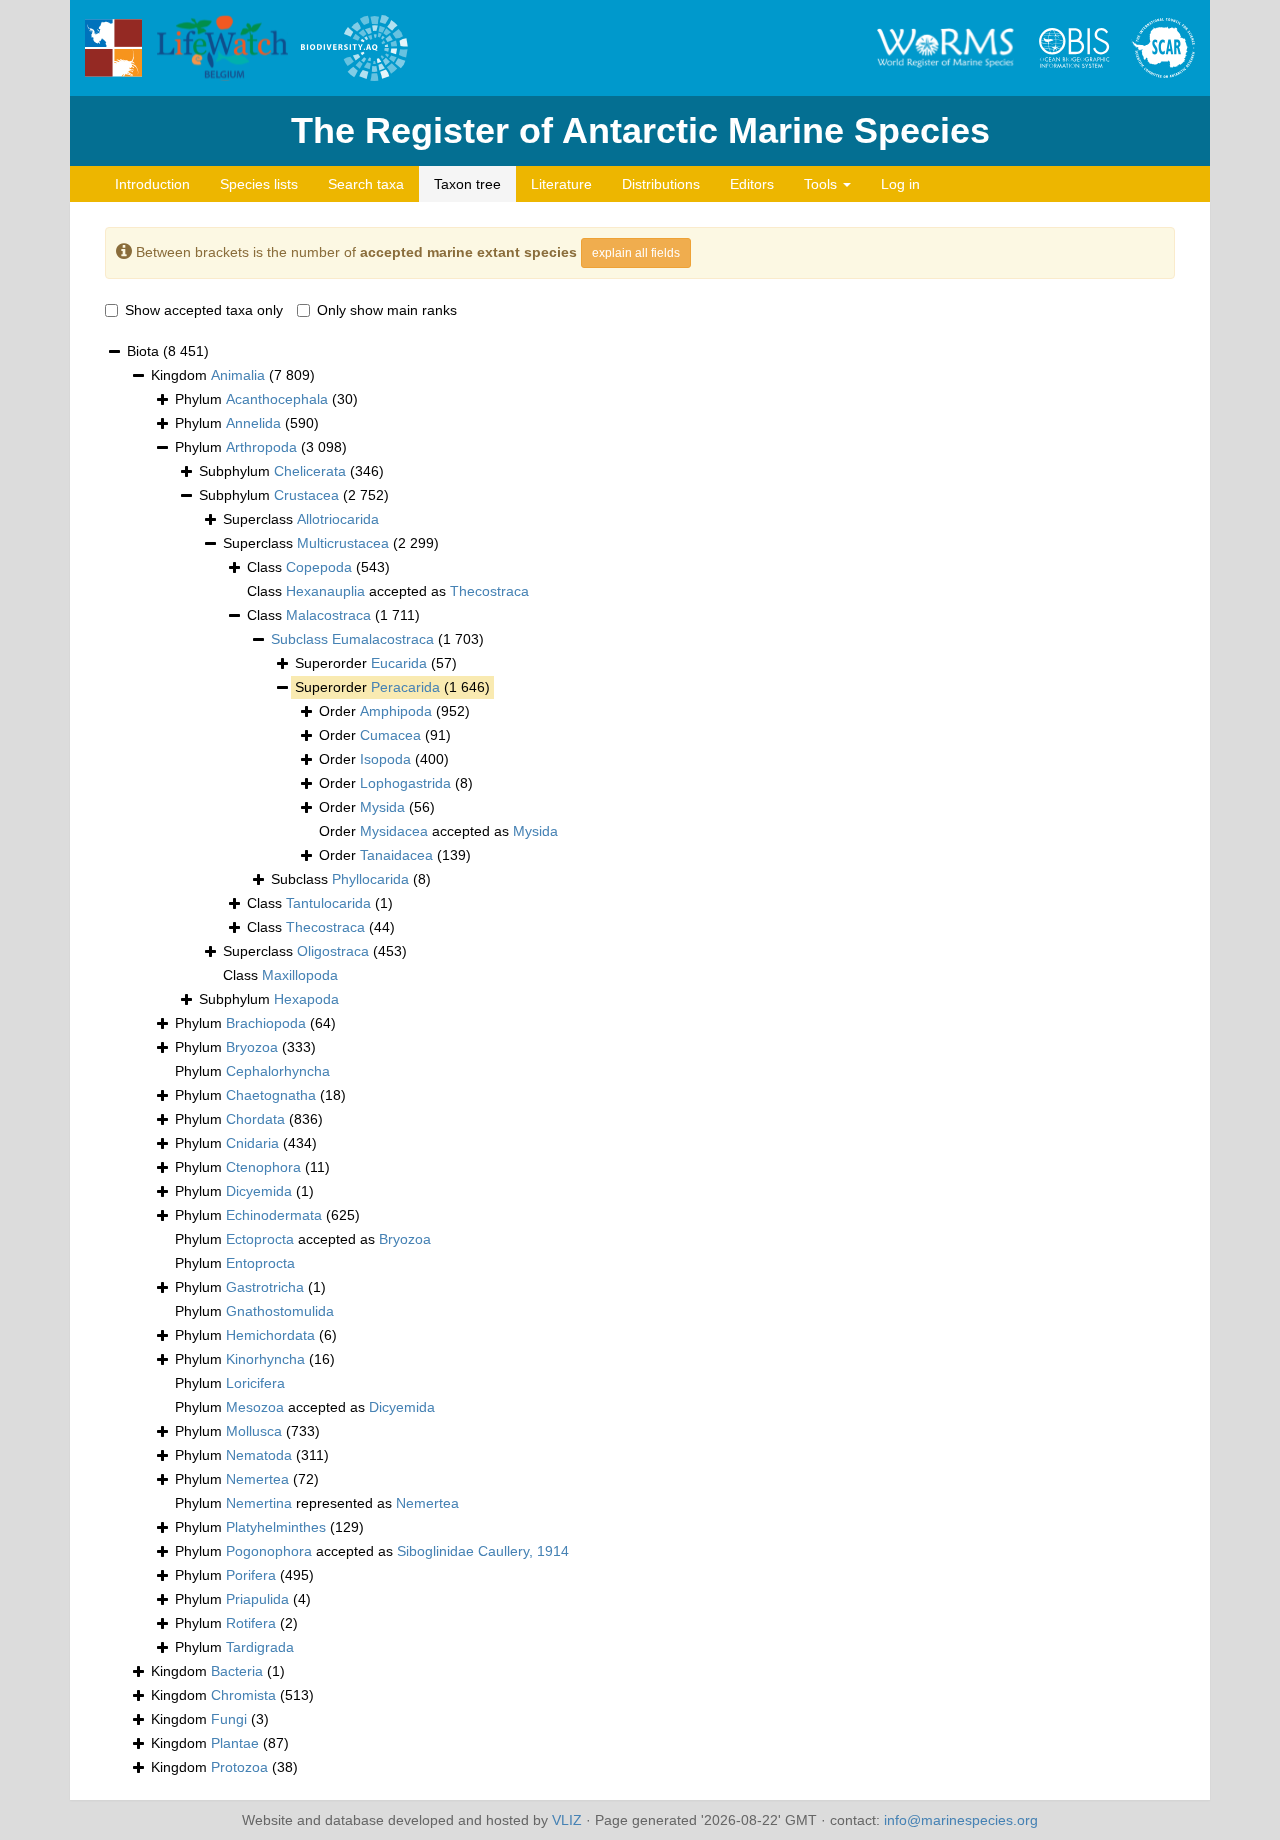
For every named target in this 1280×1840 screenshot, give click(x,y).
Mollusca (254, 1431)
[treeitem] (377, 640)
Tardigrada (260, 1647)
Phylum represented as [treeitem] (317, 1503)
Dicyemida (259, 1191)
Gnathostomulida (280, 1311)
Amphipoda (396, 711)
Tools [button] (822, 184)
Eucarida (399, 663)
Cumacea (390, 735)
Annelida (253, 423)
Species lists (259, 184)
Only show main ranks (387, 310)
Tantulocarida (328, 903)
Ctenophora (263, 1167)
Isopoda (385, 759)
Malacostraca (328, 615)
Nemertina (259, 1503)
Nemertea (257, 1479)
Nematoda (259, 1455)
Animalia (238, 375)
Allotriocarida (338, 519)
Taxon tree (467, 184)
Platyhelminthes (276, 1527)
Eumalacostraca (383, 639)
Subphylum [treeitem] (291, 471)
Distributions (661, 184)
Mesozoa (255, 1407)
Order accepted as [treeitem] (438, 831)
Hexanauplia (325, 591)
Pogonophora (269, 1551)
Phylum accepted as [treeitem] (303, 1239)
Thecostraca (489, 591)
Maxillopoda (300, 975)
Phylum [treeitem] (266, 399)
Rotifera (251, 1623)
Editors (752, 184)
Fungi (229, 1719)
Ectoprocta (260, 1239)
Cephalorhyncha (278, 1071)
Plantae (235, 1743)
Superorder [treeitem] (376, 663)
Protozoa (239, 1767)
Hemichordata (270, 1335)
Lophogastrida (405, 783)
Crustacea (306, 495)
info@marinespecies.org (961, 1820)
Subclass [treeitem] (351, 879)
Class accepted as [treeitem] (388, 591)
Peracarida (405, 687)
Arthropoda (261, 447)
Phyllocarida (370, 879)
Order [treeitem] (394, 711)
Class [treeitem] (318, 567)
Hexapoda (306, 999)
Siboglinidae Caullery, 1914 (483, 1551)
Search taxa (366, 184)
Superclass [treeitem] (301, 519)
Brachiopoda (266, 1023)
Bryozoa (252, 1047)
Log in (900, 184)
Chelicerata (310, 471)
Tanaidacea (396, 855)
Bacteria (237, 1671)
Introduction (152, 184)
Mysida (382, 807)
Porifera (251, 1575)
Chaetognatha (271, 1095)
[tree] (640, 1060)
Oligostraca (333, 951)
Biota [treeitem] (168, 351)
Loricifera (255, 1383)
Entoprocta (260, 1263)
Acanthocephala (277, 399)
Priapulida (257, 1599)
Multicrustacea (343, 543)
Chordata (255, 1119)
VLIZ (567, 1820)
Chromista (243, 1695)
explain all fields (636, 253)
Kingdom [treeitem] (233, 375)
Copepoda (319, 567)
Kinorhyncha (265, 1359)
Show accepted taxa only (204, 310)
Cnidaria (252, 1143)
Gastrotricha (265, 1287)
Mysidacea (394, 831)
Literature (561, 184)
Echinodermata (274, 1215)
